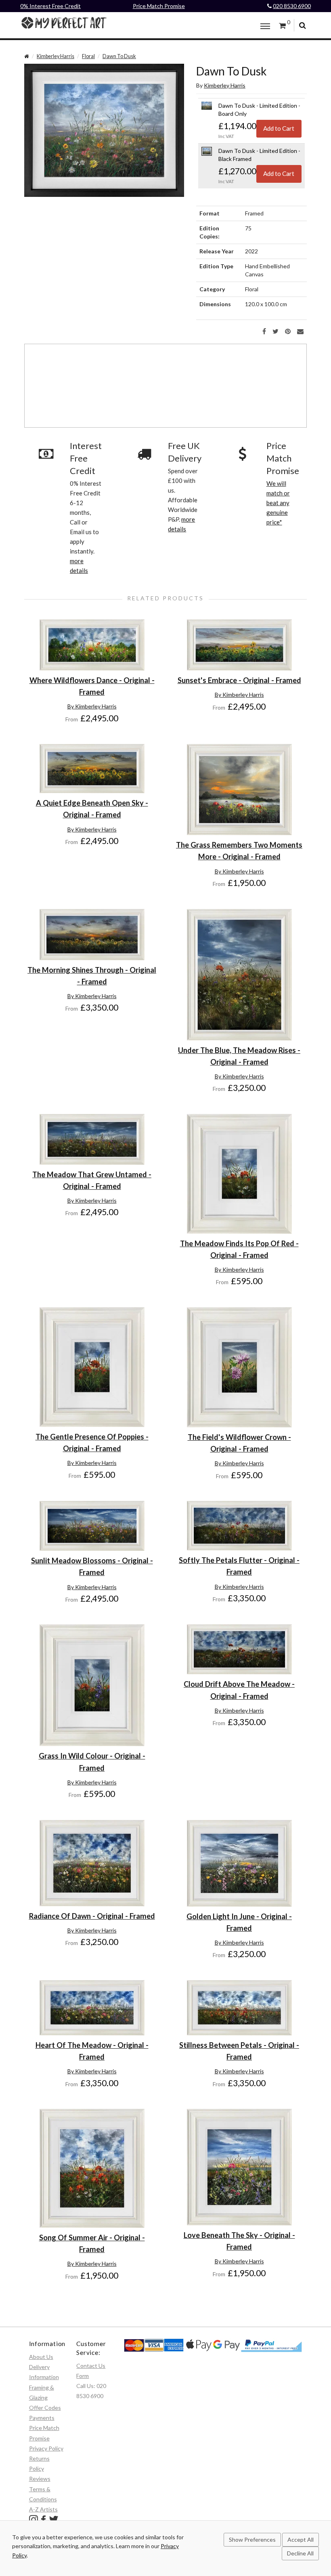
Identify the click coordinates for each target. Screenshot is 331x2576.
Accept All (301, 2539)
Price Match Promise (159, 6)
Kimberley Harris (56, 56)
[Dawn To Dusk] (104, 129)
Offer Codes (45, 2408)
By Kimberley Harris (92, 706)
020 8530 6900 (292, 6)
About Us (41, 2357)
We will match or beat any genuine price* (278, 503)
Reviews (40, 2479)
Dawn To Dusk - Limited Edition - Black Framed (259, 155)
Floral (88, 56)
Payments (42, 2418)
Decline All (300, 2553)
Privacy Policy (46, 2448)
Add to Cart (279, 128)
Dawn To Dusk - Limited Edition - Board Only (259, 110)
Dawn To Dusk (119, 56)
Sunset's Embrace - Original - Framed (239, 680)
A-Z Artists (43, 2509)
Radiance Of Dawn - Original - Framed (92, 1916)
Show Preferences (252, 2539)
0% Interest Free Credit (50, 6)
